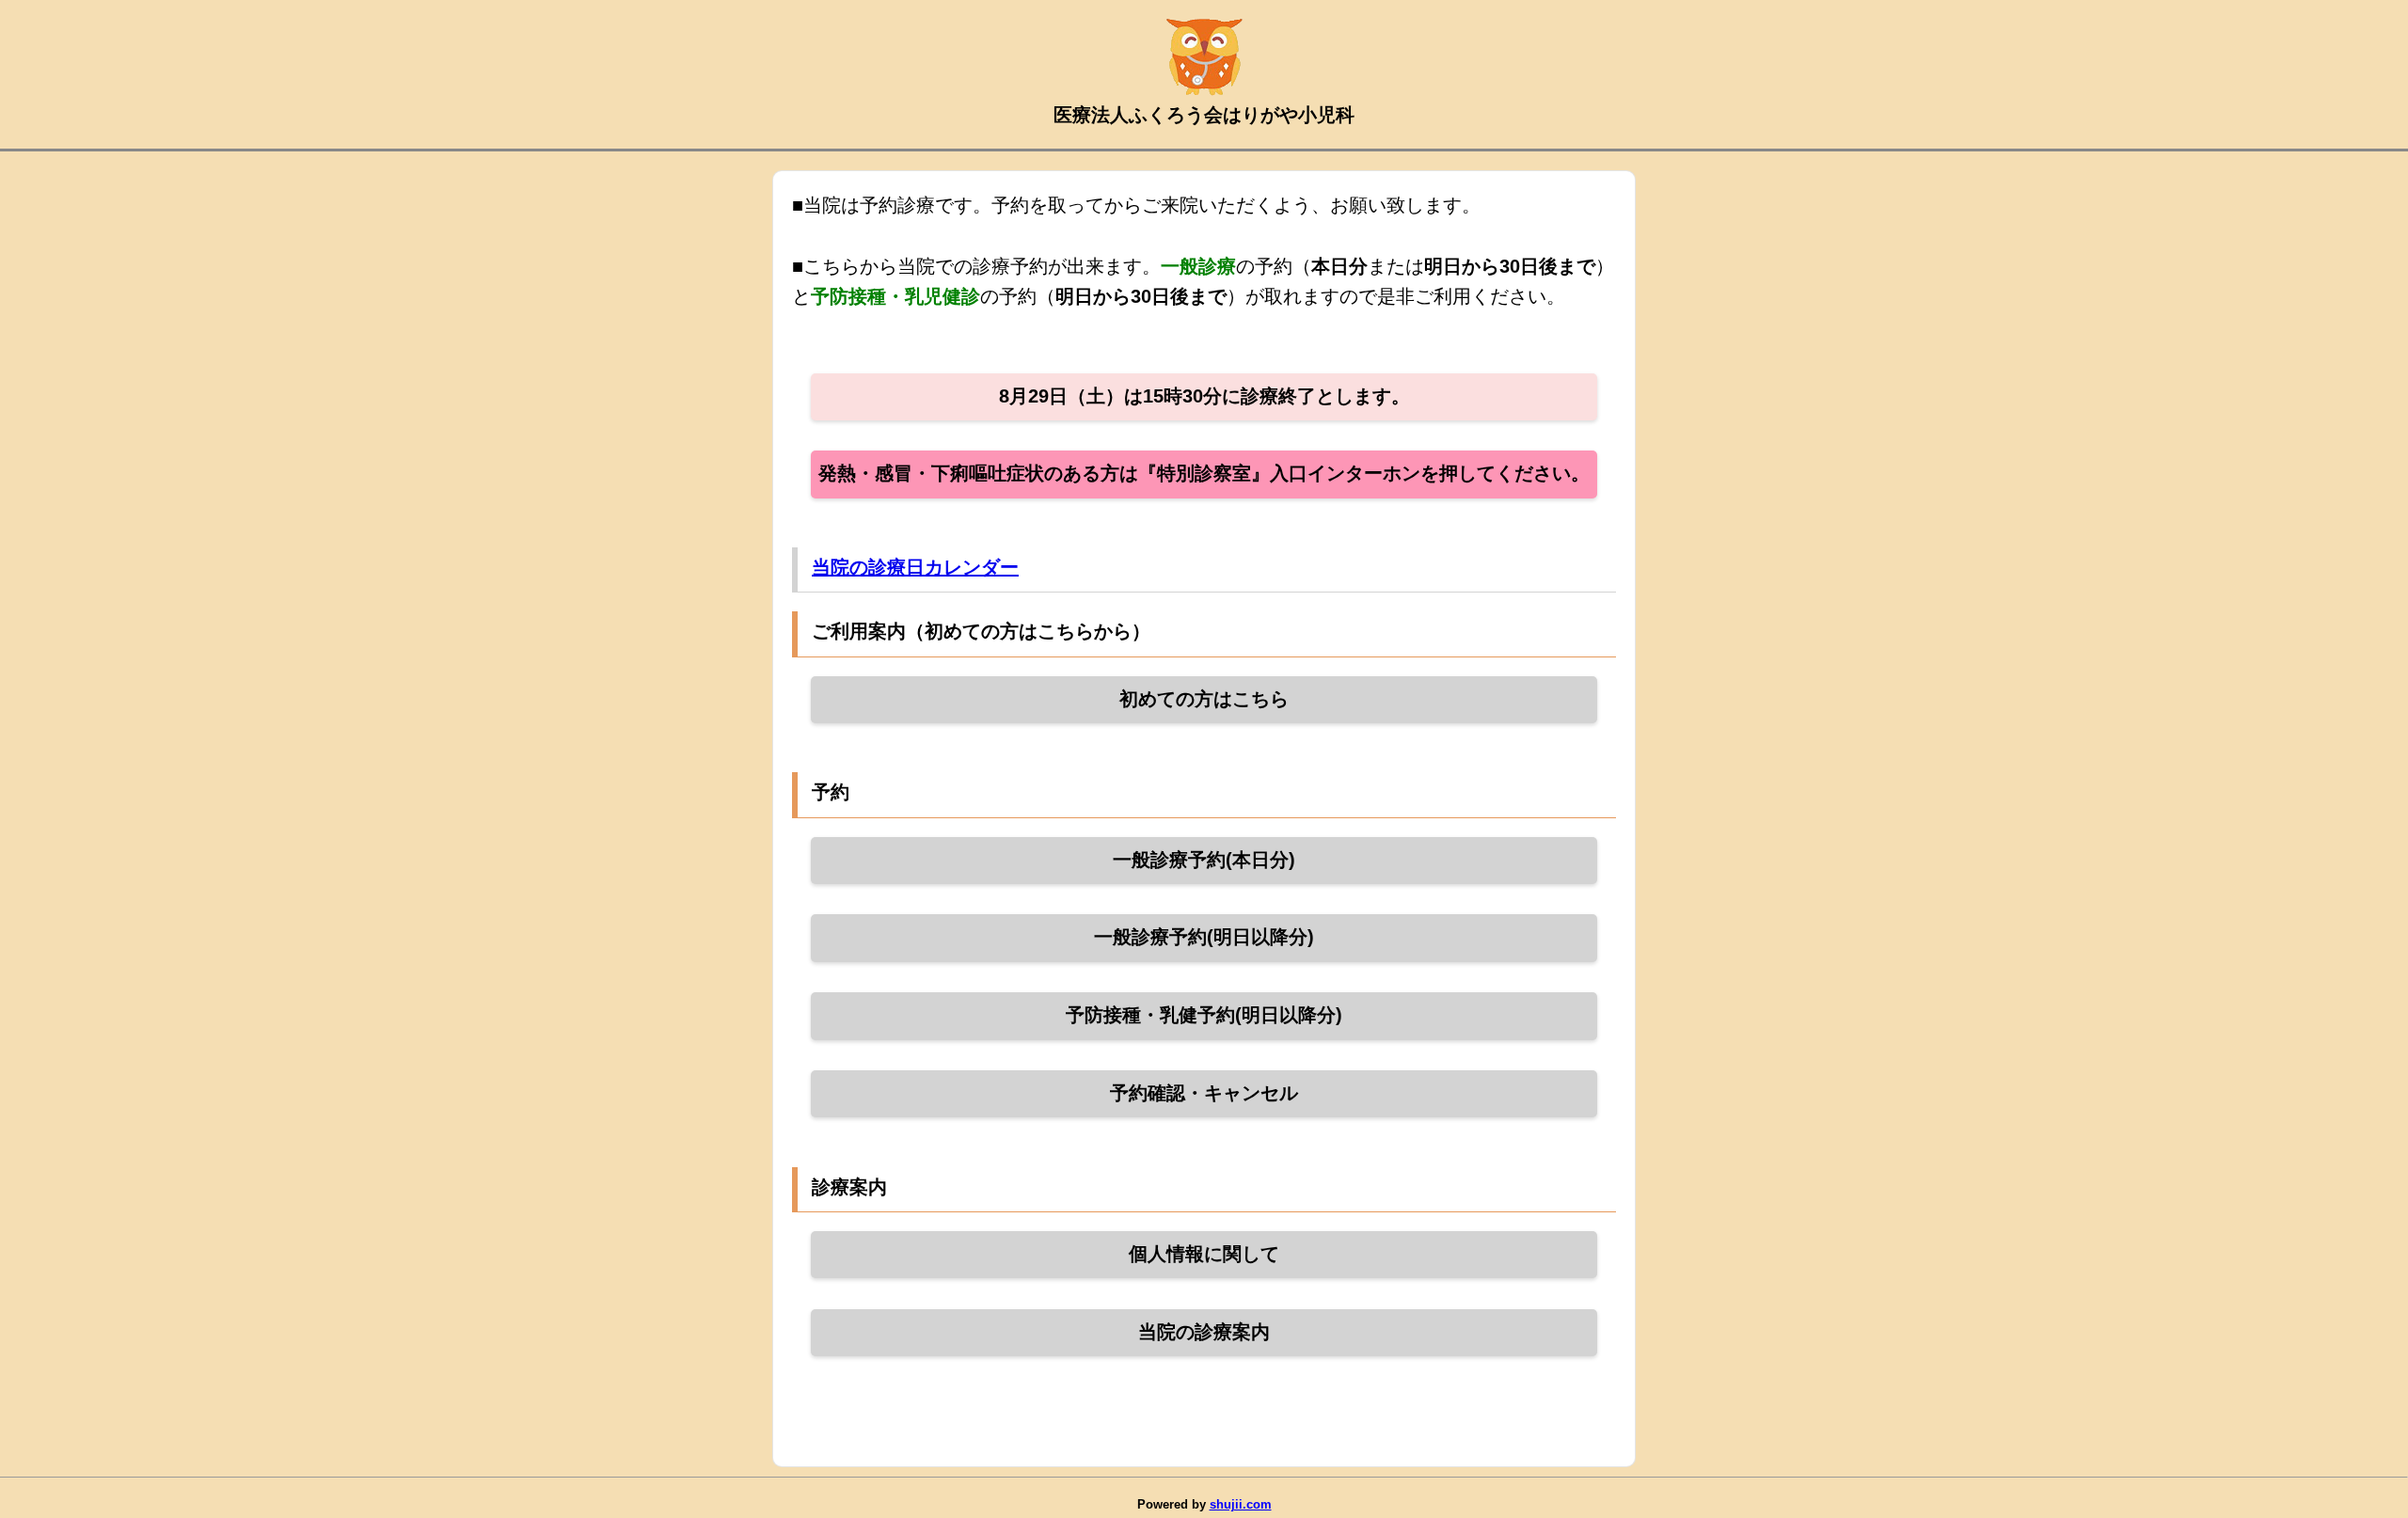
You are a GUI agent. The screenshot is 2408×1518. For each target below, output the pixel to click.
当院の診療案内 (1204, 1332)
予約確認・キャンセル (1204, 1093)
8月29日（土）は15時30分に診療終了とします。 (1204, 396)
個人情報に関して (1204, 1254)
